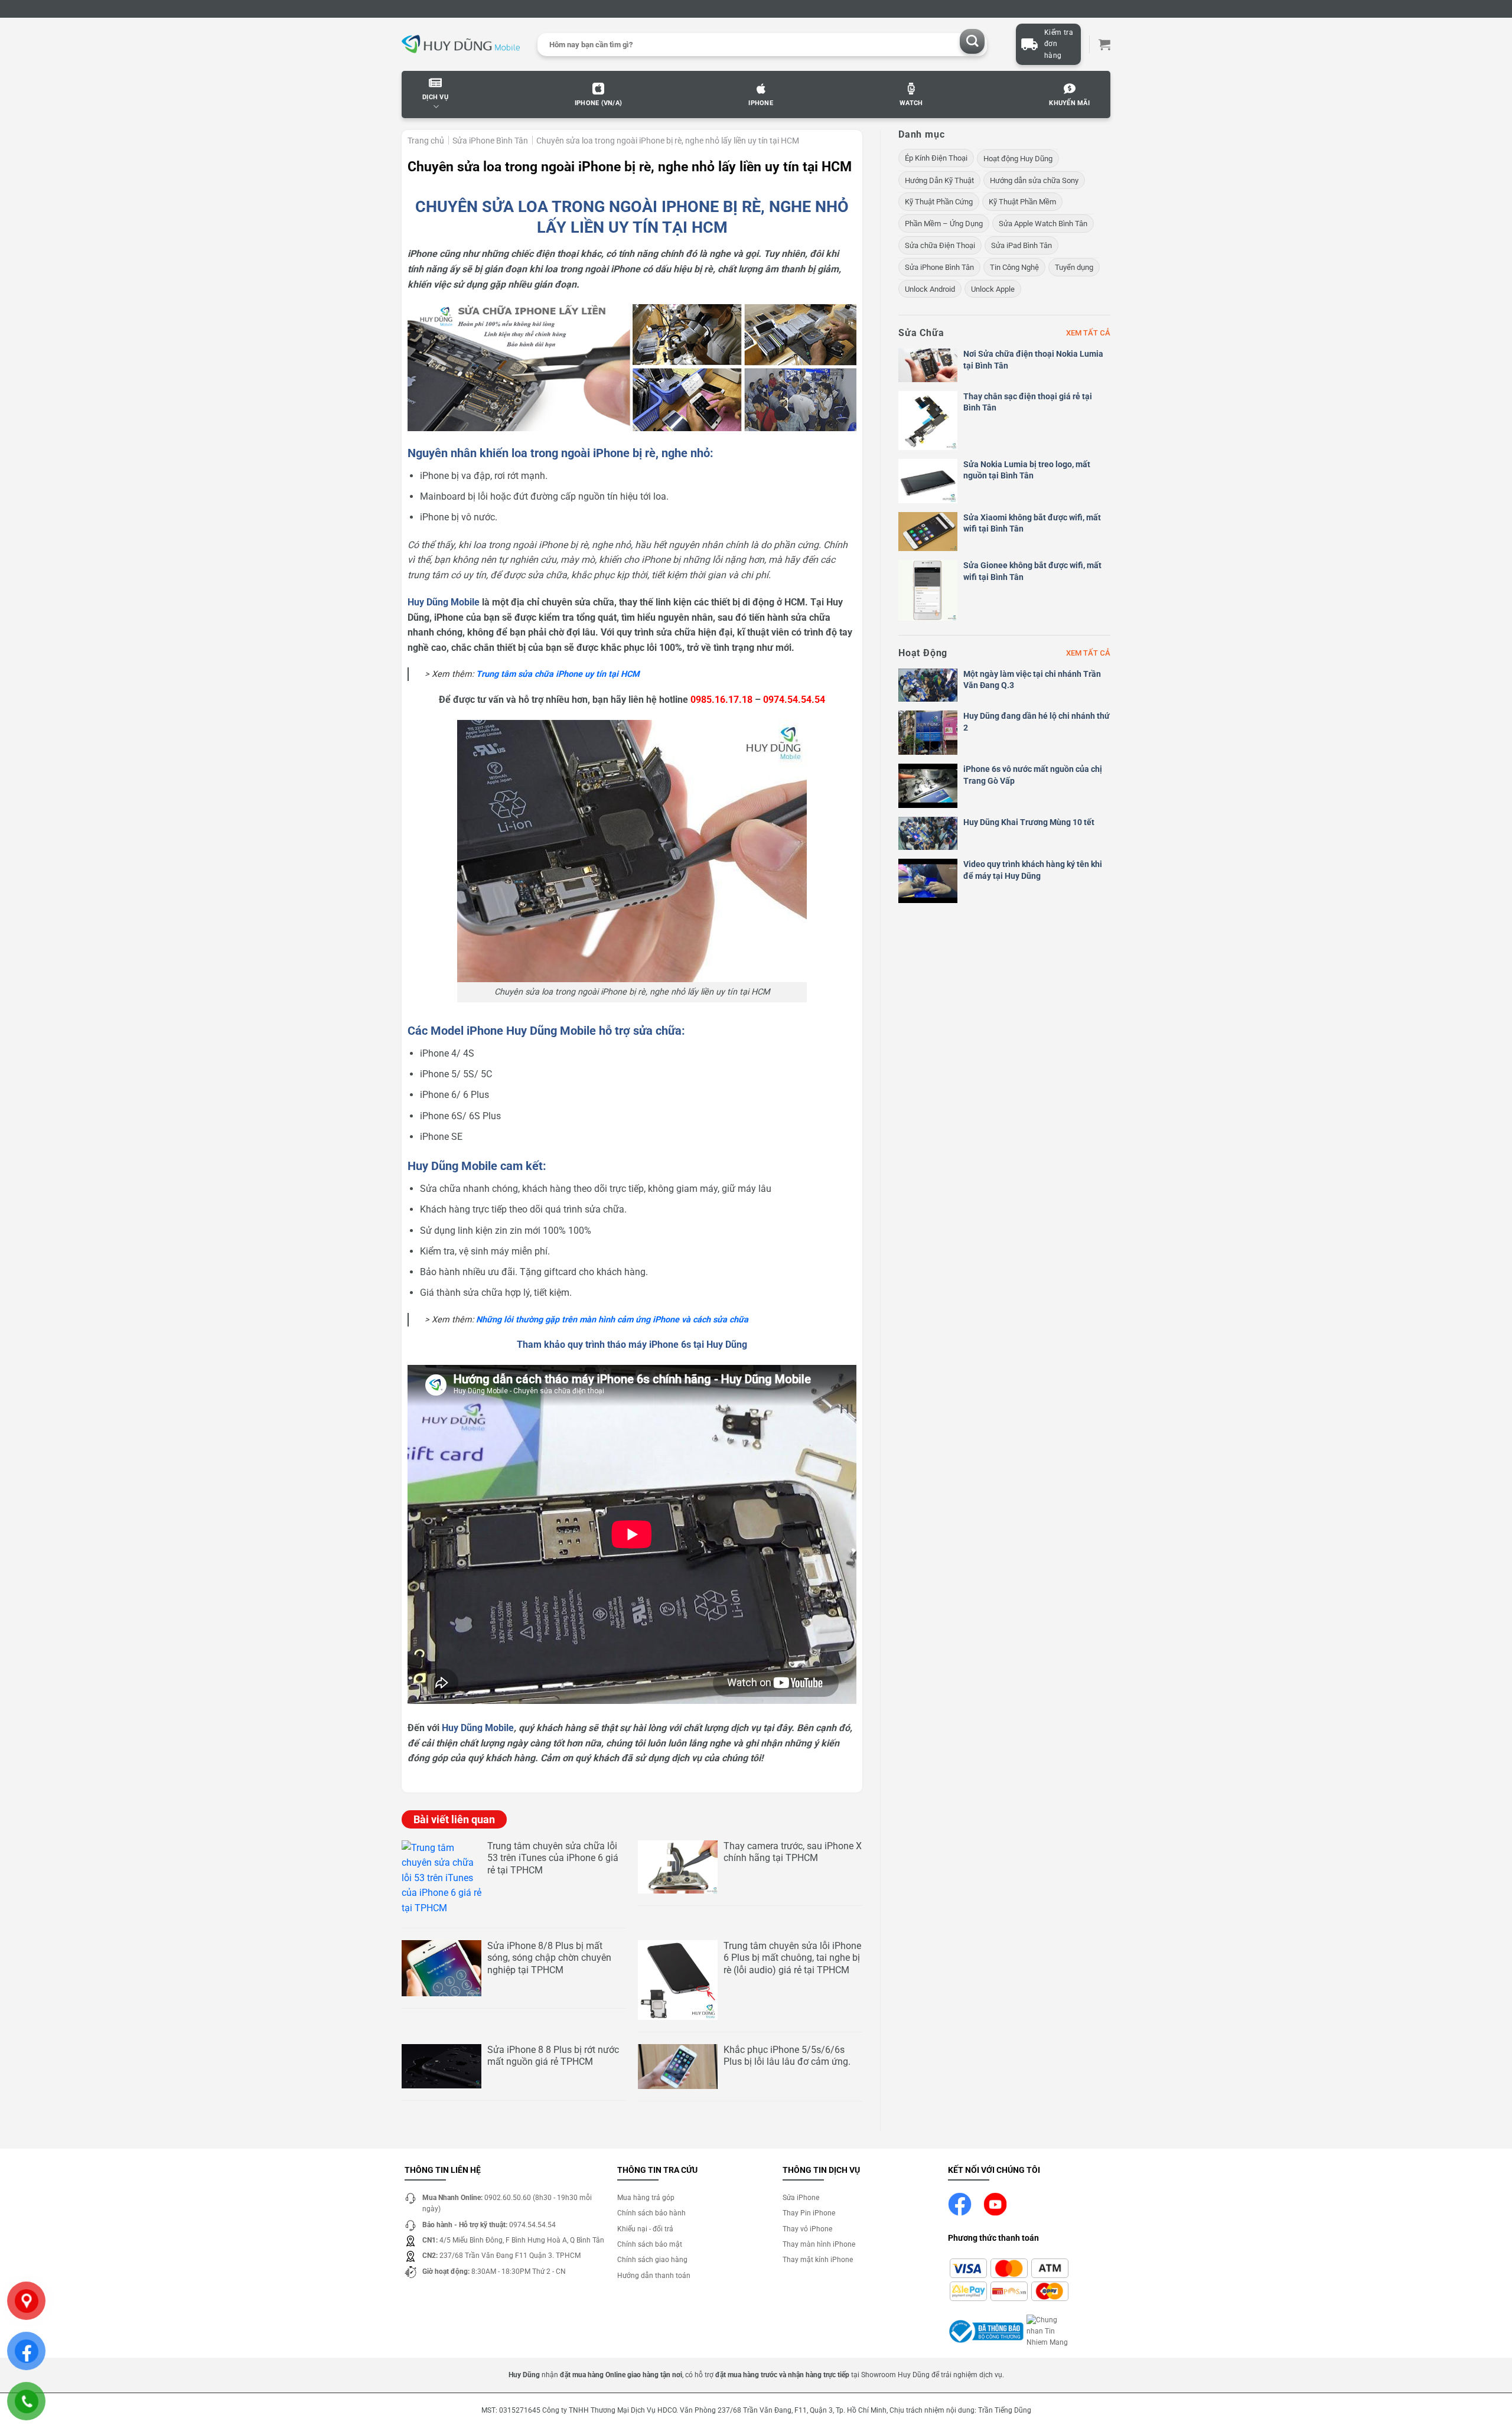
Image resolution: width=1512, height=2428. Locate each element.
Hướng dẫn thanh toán (654, 2276)
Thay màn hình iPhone (819, 2244)
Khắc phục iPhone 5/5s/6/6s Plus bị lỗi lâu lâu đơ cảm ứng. (787, 2056)
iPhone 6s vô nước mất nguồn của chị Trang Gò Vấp (1033, 775)
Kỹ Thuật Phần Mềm (1022, 202)
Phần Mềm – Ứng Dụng (944, 224)
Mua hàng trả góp (646, 2198)
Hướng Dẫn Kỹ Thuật (939, 180)
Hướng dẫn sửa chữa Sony (1034, 180)
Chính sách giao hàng (652, 2260)
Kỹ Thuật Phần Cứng (939, 202)
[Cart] (1104, 44)
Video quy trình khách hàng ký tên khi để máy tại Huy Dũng (1033, 870)
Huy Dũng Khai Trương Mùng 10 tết (1029, 822)
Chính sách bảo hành (651, 2213)
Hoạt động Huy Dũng (1018, 159)
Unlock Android (930, 289)
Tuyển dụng (1074, 267)
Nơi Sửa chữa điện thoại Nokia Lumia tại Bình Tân (1033, 360)
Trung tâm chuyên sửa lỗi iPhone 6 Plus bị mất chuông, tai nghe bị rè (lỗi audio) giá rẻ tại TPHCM (792, 1958)
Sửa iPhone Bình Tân (490, 141)
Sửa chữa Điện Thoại (940, 245)
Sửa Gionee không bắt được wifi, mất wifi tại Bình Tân (1032, 571)
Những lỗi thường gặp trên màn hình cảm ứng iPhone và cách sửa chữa (612, 1320)
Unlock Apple (993, 289)
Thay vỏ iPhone (807, 2229)
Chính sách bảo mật (650, 2244)
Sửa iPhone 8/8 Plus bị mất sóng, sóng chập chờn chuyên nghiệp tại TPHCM (549, 1958)
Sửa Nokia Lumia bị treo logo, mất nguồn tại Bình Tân (1027, 470)
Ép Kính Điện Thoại (936, 158)
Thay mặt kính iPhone (818, 2260)
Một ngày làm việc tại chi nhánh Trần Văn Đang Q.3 (1032, 680)
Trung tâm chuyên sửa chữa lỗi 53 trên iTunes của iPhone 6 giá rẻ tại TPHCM (553, 1858)
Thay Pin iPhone (809, 2213)
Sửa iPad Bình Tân (1021, 245)
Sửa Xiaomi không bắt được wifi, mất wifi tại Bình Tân (1032, 523)
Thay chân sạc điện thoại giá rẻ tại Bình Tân (1028, 402)
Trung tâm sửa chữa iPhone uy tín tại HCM (558, 674)
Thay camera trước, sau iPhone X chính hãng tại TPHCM (793, 1852)
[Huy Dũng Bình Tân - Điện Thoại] (461, 45)
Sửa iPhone (801, 2198)
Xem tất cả (1088, 333)
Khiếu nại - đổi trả (645, 2229)
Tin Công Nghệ (1014, 267)
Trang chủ (426, 141)
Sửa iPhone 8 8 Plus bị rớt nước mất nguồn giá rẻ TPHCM (553, 2056)
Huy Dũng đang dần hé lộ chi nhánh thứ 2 (1037, 722)
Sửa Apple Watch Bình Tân (1043, 224)
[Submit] (972, 42)
